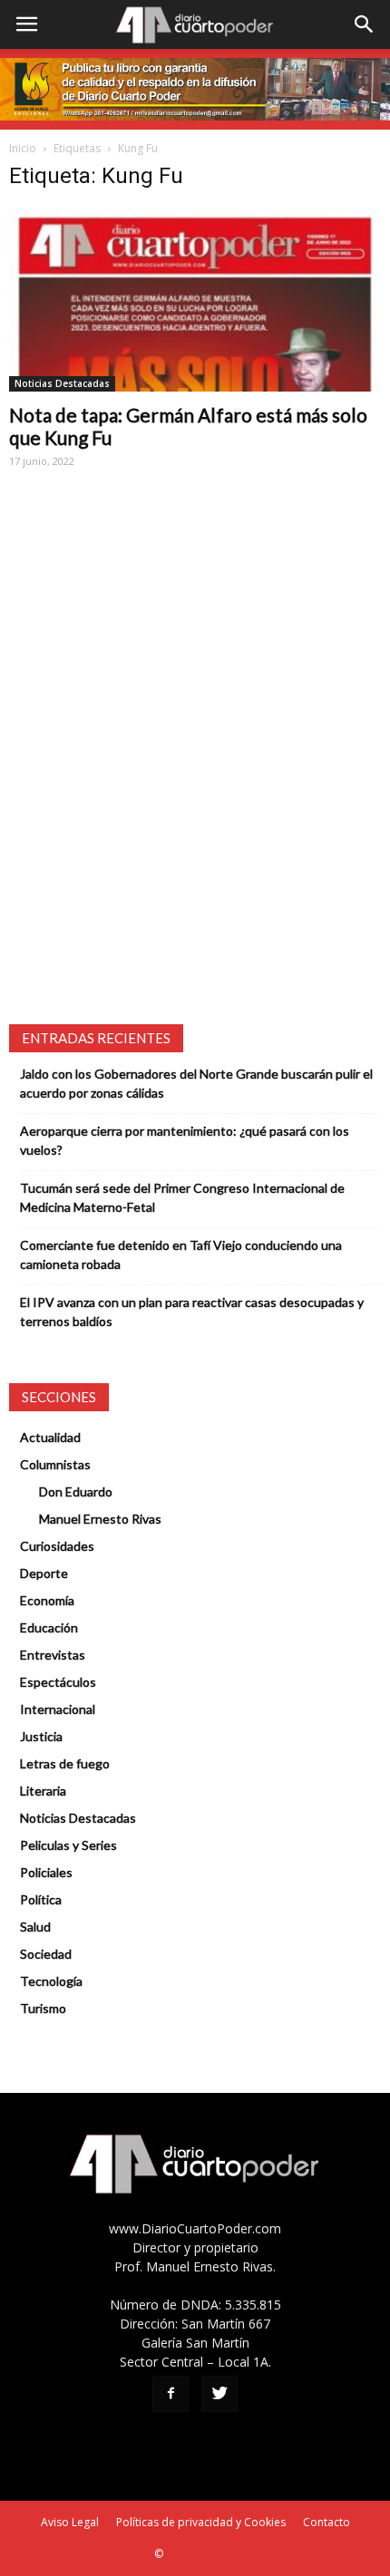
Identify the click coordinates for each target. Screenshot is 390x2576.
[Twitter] (219, 2394)
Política (41, 1899)
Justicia (41, 1736)
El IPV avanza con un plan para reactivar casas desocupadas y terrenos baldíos (192, 1312)
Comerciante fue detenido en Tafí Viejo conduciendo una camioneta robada (181, 1254)
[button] (365, 24)
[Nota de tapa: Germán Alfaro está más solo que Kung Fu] (195, 299)
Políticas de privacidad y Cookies (201, 2522)
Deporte (44, 1573)
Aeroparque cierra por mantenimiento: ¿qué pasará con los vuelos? (185, 1140)
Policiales (46, 1872)
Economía (47, 1600)
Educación (49, 1627)
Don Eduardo (76, 1491)
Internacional (58, 1709)
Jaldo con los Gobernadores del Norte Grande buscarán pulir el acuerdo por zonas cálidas (196, 1083)
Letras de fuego (65, 1763)
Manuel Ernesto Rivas (100, 1519)
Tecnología (51, 1981)
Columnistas (55, 1464)
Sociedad (46, 1954)
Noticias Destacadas (62, 383)
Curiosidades (57, 1546)
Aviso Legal (70, 2522)
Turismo (43, 2008)
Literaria (43, 1791)
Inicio (23, 148)
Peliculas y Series (68, 1845)
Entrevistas (53, 1655)
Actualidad (50, 1437)
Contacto (327, 2522)
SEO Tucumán (201, 2554)
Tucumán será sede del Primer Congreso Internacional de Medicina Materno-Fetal (182, 1197)
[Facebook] (171, 2394)
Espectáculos (58, 1682)
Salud (35, 1927)
